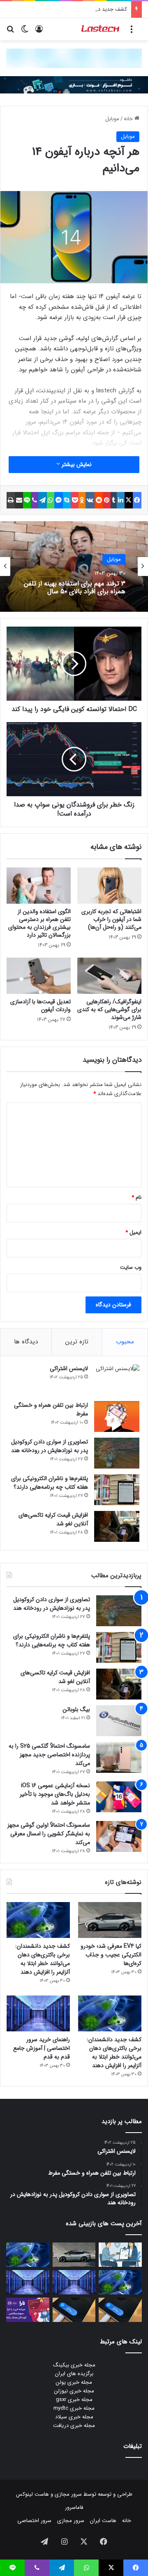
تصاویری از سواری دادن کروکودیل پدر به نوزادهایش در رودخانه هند (50, 1446)
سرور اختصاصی (34, 2521)
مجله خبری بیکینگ (74, 2365)
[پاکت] (75, 500)
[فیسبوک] (137, 500)
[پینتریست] (107, 500)
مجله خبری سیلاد (74, 2417)
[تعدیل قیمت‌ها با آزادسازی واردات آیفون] (39, 976)
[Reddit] (99, 500)
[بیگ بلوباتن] (119, 1721)
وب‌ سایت (131, 1267)
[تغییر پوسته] (25, 32)
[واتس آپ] (51, 500)
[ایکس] (129, 500)
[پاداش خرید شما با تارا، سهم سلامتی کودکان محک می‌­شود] (28, 2310)
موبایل (112, 119)
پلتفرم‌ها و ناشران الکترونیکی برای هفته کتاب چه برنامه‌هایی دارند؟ (50, 1483)
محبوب (125, 1342)
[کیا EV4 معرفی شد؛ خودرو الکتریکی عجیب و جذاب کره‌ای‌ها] (110, 1920)
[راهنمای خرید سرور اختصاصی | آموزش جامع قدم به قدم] (38, 2013)
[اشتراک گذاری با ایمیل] (19, 500)
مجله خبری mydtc (74, 2408)
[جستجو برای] (10, 32)
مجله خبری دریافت (74, 2426)
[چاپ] (11, 500)
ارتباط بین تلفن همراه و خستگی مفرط (51, 1409)
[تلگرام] (43, 500)
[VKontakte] (90, 500)
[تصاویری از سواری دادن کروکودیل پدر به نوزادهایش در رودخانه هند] (117, 1453)
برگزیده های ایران (74, 2374)
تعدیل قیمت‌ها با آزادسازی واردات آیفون (40, 1006)
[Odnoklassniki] (82, 500)
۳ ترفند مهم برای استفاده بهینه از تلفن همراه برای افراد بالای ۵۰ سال (75, 587)
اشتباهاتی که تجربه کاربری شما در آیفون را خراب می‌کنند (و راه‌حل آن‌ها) (111, 919)
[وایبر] (35, 500)
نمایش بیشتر (76, 464)
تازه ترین (77, 1342)
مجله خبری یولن (74, 2382)
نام (136, 1197)
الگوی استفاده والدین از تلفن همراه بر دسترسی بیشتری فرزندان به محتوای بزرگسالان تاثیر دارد (39, 923)
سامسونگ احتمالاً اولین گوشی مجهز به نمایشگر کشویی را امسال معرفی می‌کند (49, 1834)
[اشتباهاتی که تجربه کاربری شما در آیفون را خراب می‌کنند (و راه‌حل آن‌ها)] (109, 886)
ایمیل (133, 1232)
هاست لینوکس (32, 2494)
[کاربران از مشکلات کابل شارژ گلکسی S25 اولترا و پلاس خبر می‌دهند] (120, 2310)
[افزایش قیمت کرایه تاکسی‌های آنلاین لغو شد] (117, 1526)
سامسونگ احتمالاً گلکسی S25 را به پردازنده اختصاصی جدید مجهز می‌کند (49, 1755)
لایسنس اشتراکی (69, 1368)
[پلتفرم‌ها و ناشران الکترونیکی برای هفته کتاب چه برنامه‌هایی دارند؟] (117, 1490)
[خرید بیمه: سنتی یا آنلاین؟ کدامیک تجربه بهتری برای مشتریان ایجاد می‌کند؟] (120, 2255)
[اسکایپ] (67, 500)
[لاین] (27, 500)
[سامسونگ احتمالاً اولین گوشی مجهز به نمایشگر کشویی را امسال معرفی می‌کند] (119, 1836)
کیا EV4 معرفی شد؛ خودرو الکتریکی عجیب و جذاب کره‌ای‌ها (111, 1955)
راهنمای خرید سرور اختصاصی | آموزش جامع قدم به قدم (42, 2048)
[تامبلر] (114, 500)
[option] (74, 566)
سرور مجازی (68, 2494)
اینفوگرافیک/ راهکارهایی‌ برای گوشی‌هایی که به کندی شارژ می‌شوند (109, 1009)
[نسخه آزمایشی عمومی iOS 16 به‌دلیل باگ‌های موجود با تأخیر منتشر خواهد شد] (119, 1797)
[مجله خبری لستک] (101, 29)
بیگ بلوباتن (76, 1709)
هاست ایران (103, 2521)
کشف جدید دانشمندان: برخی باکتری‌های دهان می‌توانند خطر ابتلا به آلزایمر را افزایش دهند (43, 1959)
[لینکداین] (121, 500)
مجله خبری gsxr (74, 2400)
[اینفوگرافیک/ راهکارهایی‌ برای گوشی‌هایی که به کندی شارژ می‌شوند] (109, 976)
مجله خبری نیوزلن (74, 2391)
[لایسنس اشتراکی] (117, 1380)
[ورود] (39, 32)
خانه (129, 119)
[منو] (132, 32)
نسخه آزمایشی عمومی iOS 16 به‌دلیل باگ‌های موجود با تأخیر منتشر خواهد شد (55, 1794)
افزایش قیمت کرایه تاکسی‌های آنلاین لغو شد (53, 1519)
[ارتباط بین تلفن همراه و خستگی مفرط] (117, 1416)
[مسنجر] (59, 500)
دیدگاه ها (26, 1342)
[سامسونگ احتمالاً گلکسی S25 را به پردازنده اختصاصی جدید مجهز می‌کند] (119, 1757)
